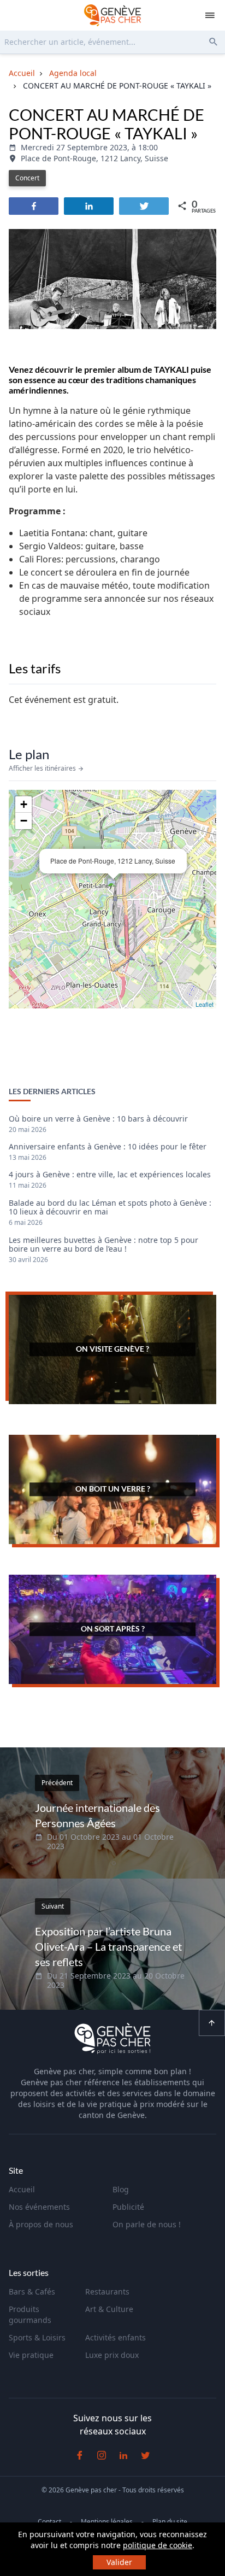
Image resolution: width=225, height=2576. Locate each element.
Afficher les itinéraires (43, 768)
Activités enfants (116, 2337)
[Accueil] (112, 2040)
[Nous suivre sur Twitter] (145, 2455)
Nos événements (39, 2207)
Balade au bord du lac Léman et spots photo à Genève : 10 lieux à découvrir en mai (110, 1208)
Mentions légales (107, 2522)
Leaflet (205, 1004)
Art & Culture (109, 2309)
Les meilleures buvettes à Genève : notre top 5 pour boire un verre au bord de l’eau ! (103, 1245)
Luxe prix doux (112, 2355)
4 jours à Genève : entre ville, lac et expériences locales (110, 1175)
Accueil (22, 2189)
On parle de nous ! (147, 2224)
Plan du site (170, 2522)
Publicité (128, 2207)
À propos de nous (41, 2224)
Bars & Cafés (32, 2292)
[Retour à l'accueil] (112, 15)
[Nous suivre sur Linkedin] (123, 2455)
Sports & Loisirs (37, 2337)
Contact (49, 2522)
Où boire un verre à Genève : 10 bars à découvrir (98, 1119)
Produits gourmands (30, 2314)
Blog (121, 2189)
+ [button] (24, 804)
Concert (27, 178)
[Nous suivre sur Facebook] (80, 2455)
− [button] (24, 821)
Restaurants (107, 2292)
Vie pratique (31, 2355)
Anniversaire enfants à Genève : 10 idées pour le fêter (108, 1147)
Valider (119, 2562)
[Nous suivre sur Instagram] (102, 2455)
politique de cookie (158, 2545)
